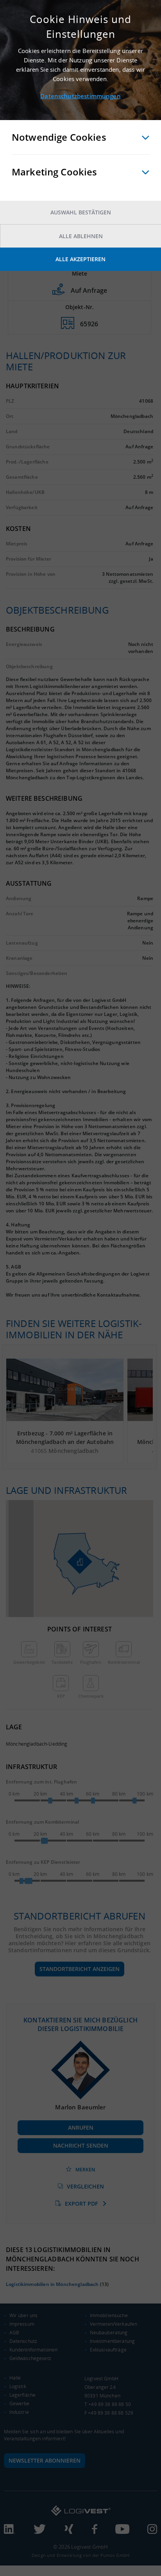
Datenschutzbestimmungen (80, 96)
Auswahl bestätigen (81, 212)
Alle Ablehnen (81, 236)
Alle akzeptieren (80, 259)
